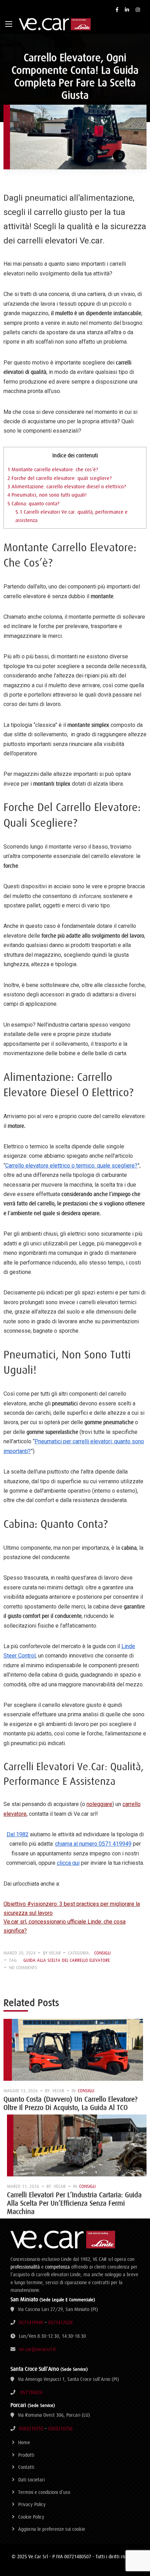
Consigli (102, 1953)
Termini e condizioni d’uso (44, 2492)
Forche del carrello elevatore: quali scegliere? (59, 478)
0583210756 (60, 2429)
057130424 (31, 2392)
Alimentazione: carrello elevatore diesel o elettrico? (67, 486)
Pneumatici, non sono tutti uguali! (48, 495)
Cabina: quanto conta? (33, 503)
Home (24, 2442)
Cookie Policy (31, 2517)
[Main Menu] (9, 24)
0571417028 (60, 2322)
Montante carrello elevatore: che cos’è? (53, 469)
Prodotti (26, 2455)
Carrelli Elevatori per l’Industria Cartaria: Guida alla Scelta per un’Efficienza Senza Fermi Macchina (74, 2203)
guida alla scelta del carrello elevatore (67, 1960)
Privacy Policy (32, 2504)
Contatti (26, 2467)
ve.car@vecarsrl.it (37, 2349)
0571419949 (31, 2322)
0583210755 (31, 2429)
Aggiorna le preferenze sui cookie (52, 2529)
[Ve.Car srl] (55, 24)
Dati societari (31, 2480)
